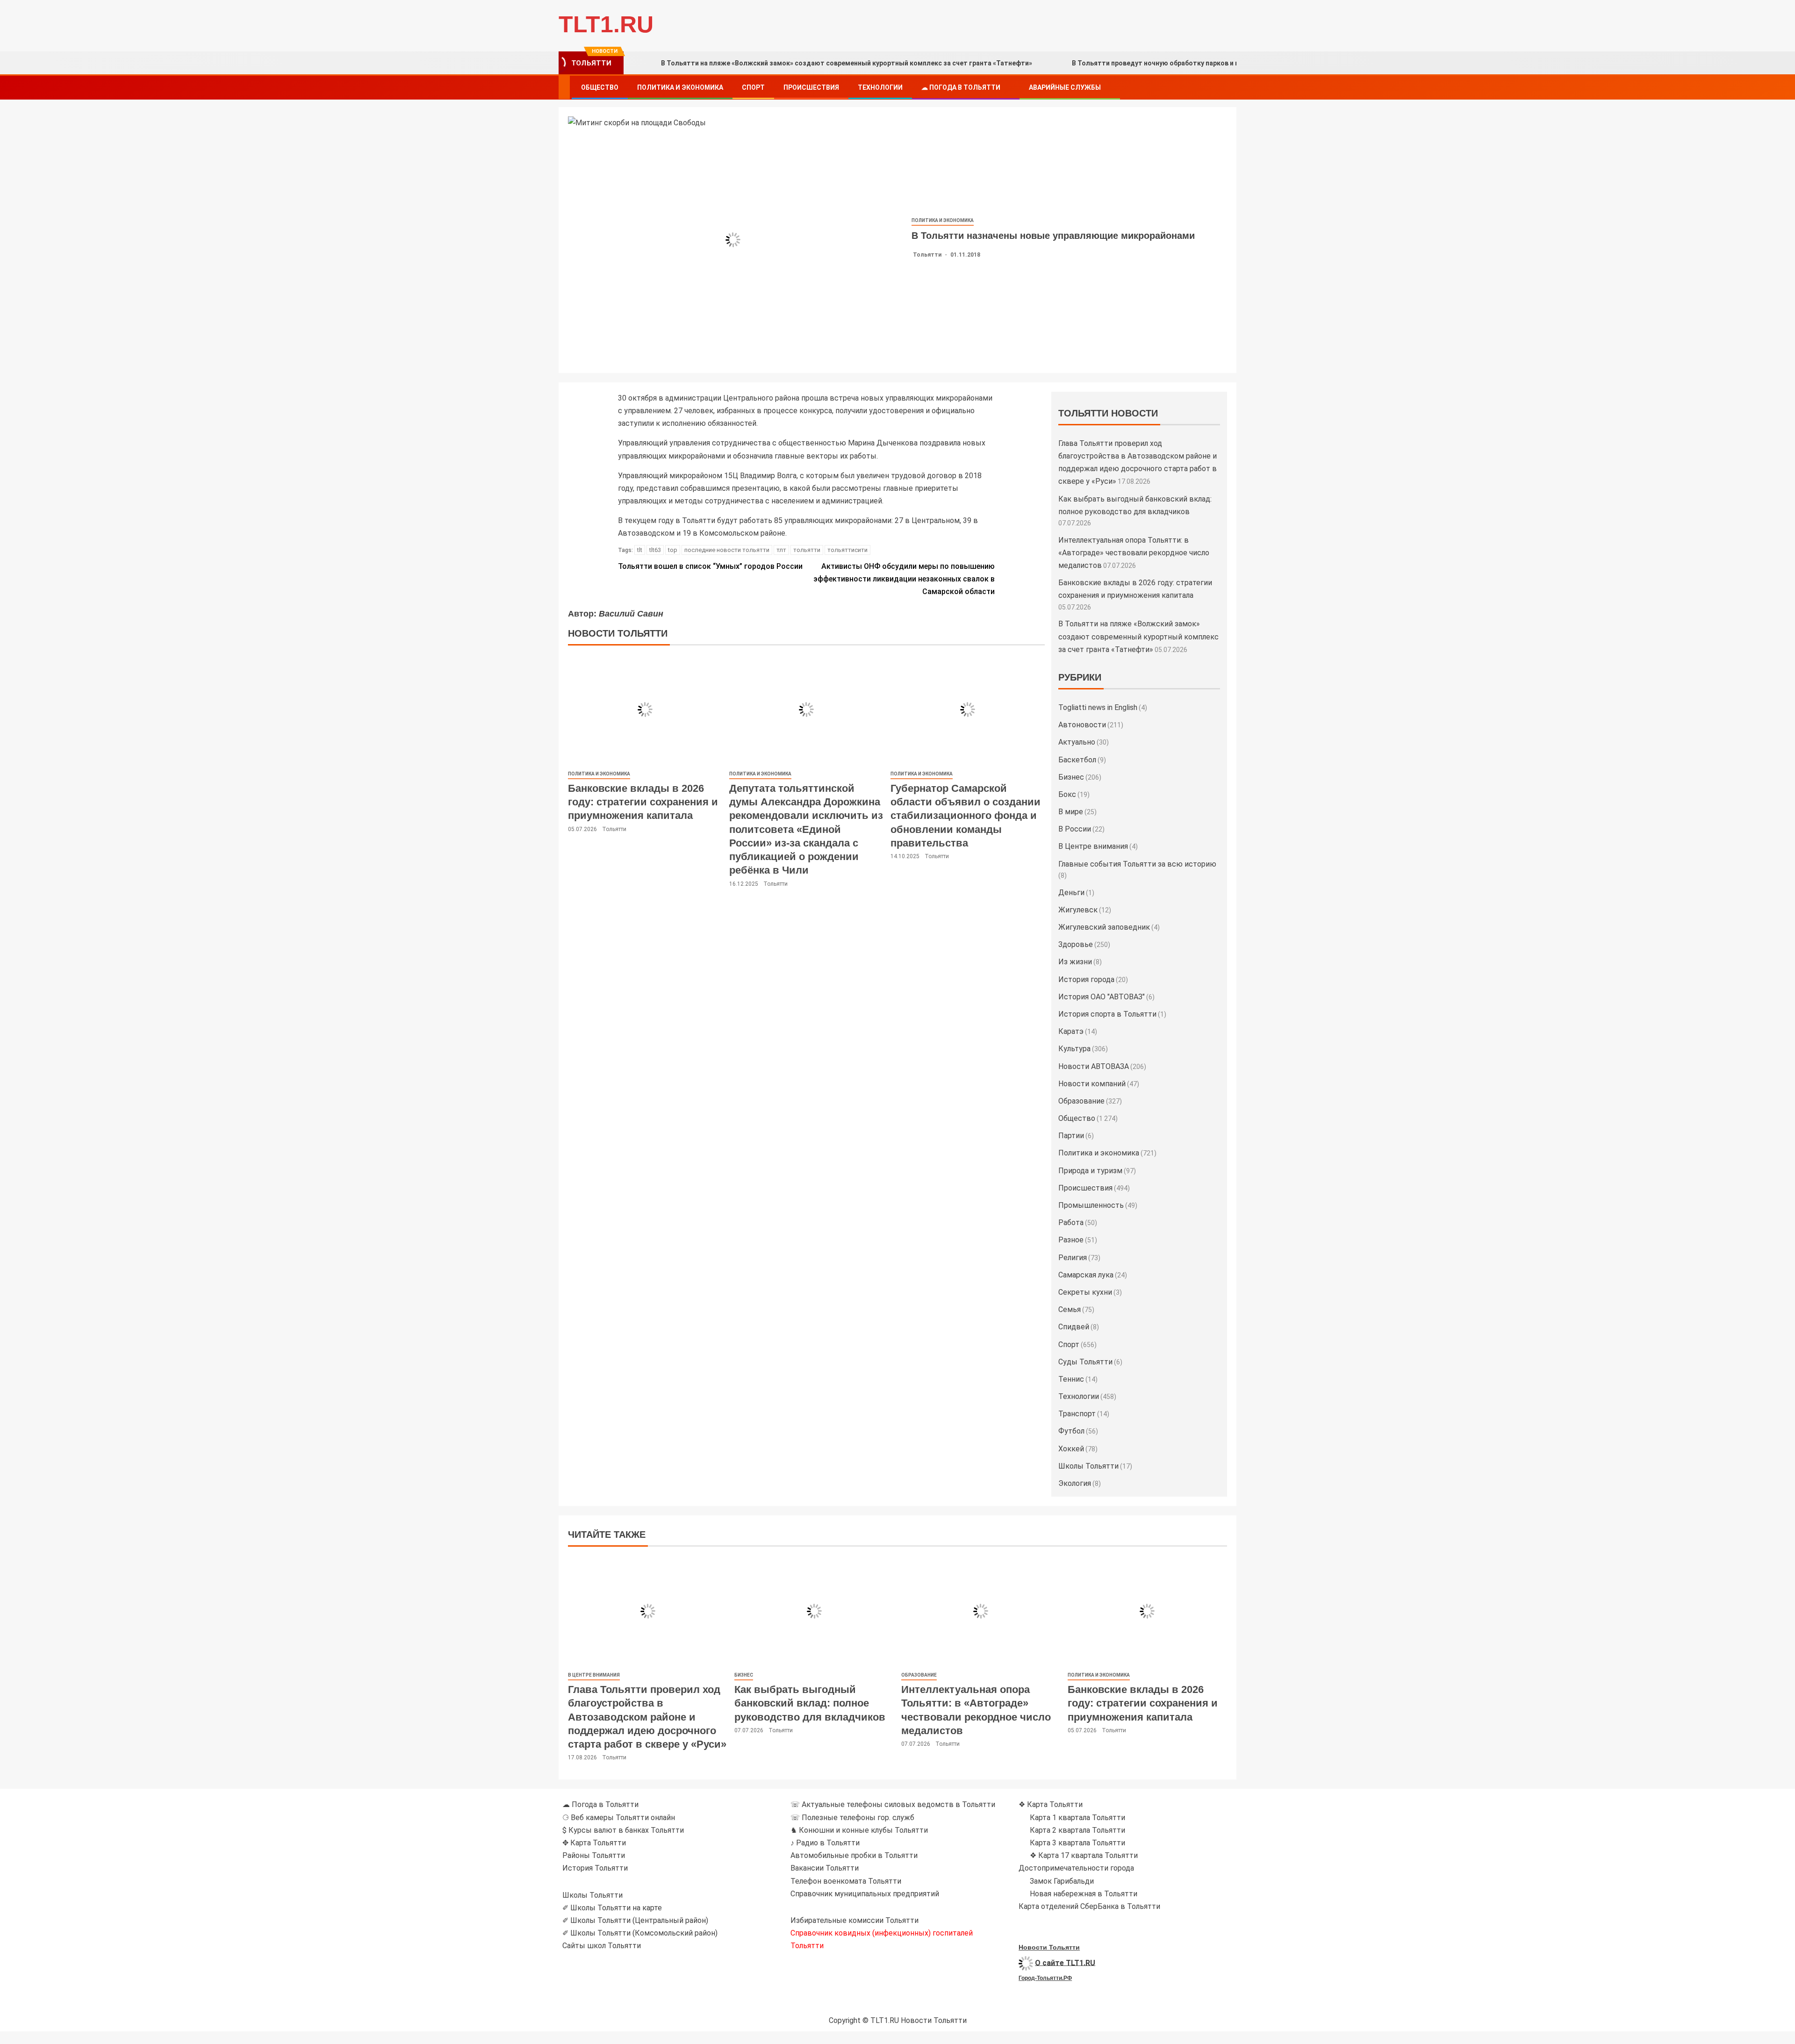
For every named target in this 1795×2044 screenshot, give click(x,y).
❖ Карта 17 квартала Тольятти (1084, 1855)
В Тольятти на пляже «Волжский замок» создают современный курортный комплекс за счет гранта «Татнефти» (847, 63)
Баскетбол (1077, 760)
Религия (1073, 1258)
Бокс (1067, 794)
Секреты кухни (1085, 1292)
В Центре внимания (1093, 846)
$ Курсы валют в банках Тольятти (623, 1830)
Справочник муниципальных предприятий (865, 1894)
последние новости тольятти (727, 550)
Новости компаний (1092, 1084)
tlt (640, 550)
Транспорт (1077, 1414)
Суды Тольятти (1085, 1362)
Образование (1081, 1101)
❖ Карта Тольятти (1051, 1804)
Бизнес (1071, 777)
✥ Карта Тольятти (594, 1843)
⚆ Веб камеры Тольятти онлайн (619, 1818)
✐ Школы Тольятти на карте (612, 1908)
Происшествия (811, 87)
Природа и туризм (1090, 1171)
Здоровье (1076, 944)
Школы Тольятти (1088, 1466)
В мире (1071, 812)
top (673, 550)
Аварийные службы (1065, 87)
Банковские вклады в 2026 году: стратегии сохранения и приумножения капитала (643, 802)
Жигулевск (1078, 910)
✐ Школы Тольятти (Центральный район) (635, 1920)
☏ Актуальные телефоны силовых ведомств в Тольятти (893, 1804)
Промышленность (1091, 1205)
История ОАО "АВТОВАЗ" (1102, 997)
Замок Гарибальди (1062, 1881)
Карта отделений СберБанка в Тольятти (1089, 1906)
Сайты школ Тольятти (602, 1946)
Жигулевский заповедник (1104, 927)
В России (1075, 829)
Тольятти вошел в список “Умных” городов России (710, 566)
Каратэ (1071, 1031)
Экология (1075, 1483)
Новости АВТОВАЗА (1094, 1066)
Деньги (1071, 893)
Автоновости (1082, 725)
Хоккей (1071, 1449)
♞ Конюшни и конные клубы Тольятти (859, 1830)
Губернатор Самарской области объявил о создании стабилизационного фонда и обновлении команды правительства (966, 816)
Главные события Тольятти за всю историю (1137, 864)
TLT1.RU (606, 24)
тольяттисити (847, 550)
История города (1086, 979)
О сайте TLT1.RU (1065, 1962)
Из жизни (1075, 962)
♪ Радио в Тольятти (825, 1843)
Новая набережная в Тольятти (1084, 1894)
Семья (1070, 1309)
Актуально (1077, 742)
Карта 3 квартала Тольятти (1077, 1843)
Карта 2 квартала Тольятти (1077, 1830)
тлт (781, 550)
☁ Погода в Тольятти (961, 87)
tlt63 (655, 550)
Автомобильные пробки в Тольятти (854, 1855)
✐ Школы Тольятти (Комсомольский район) (640, 1933)
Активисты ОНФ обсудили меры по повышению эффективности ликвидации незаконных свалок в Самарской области (904, 579)
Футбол (1071, 1431)
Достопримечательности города (1076, 1868)
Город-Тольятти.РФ (1045, 1978)
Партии (1071, 1136)
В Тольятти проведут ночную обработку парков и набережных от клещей (1192, 63)
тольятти (807, 550)
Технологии (880, 87)
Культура (1074, 1049)
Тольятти (928, 255)
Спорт (753, 87)
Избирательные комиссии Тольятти (854, 1920)
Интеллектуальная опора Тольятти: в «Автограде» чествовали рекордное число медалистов (1134, 553)
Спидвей (1074, 1327)
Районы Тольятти (594, 1855)
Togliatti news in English (1098, 707)
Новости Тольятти (1049, 1947)
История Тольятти (595, 1868)
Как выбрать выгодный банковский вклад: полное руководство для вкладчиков (810, 1703)
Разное (1071, 1240)
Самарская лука (1086, 1275)
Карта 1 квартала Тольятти (1077, 1818)
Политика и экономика (680, 87)
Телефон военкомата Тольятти (846, 1881)
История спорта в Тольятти (1107, 1014)
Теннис (1071, 1379)
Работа (1071, 1223)
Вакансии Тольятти (825, 1868)
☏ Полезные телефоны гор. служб (852, 1818)
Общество (600, 87)
